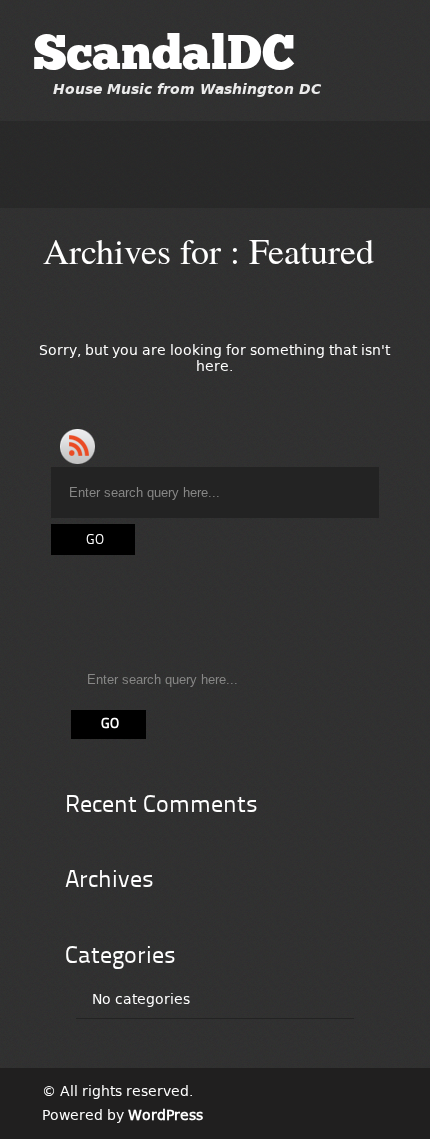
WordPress (165, 1115)
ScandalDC (164, 57)
